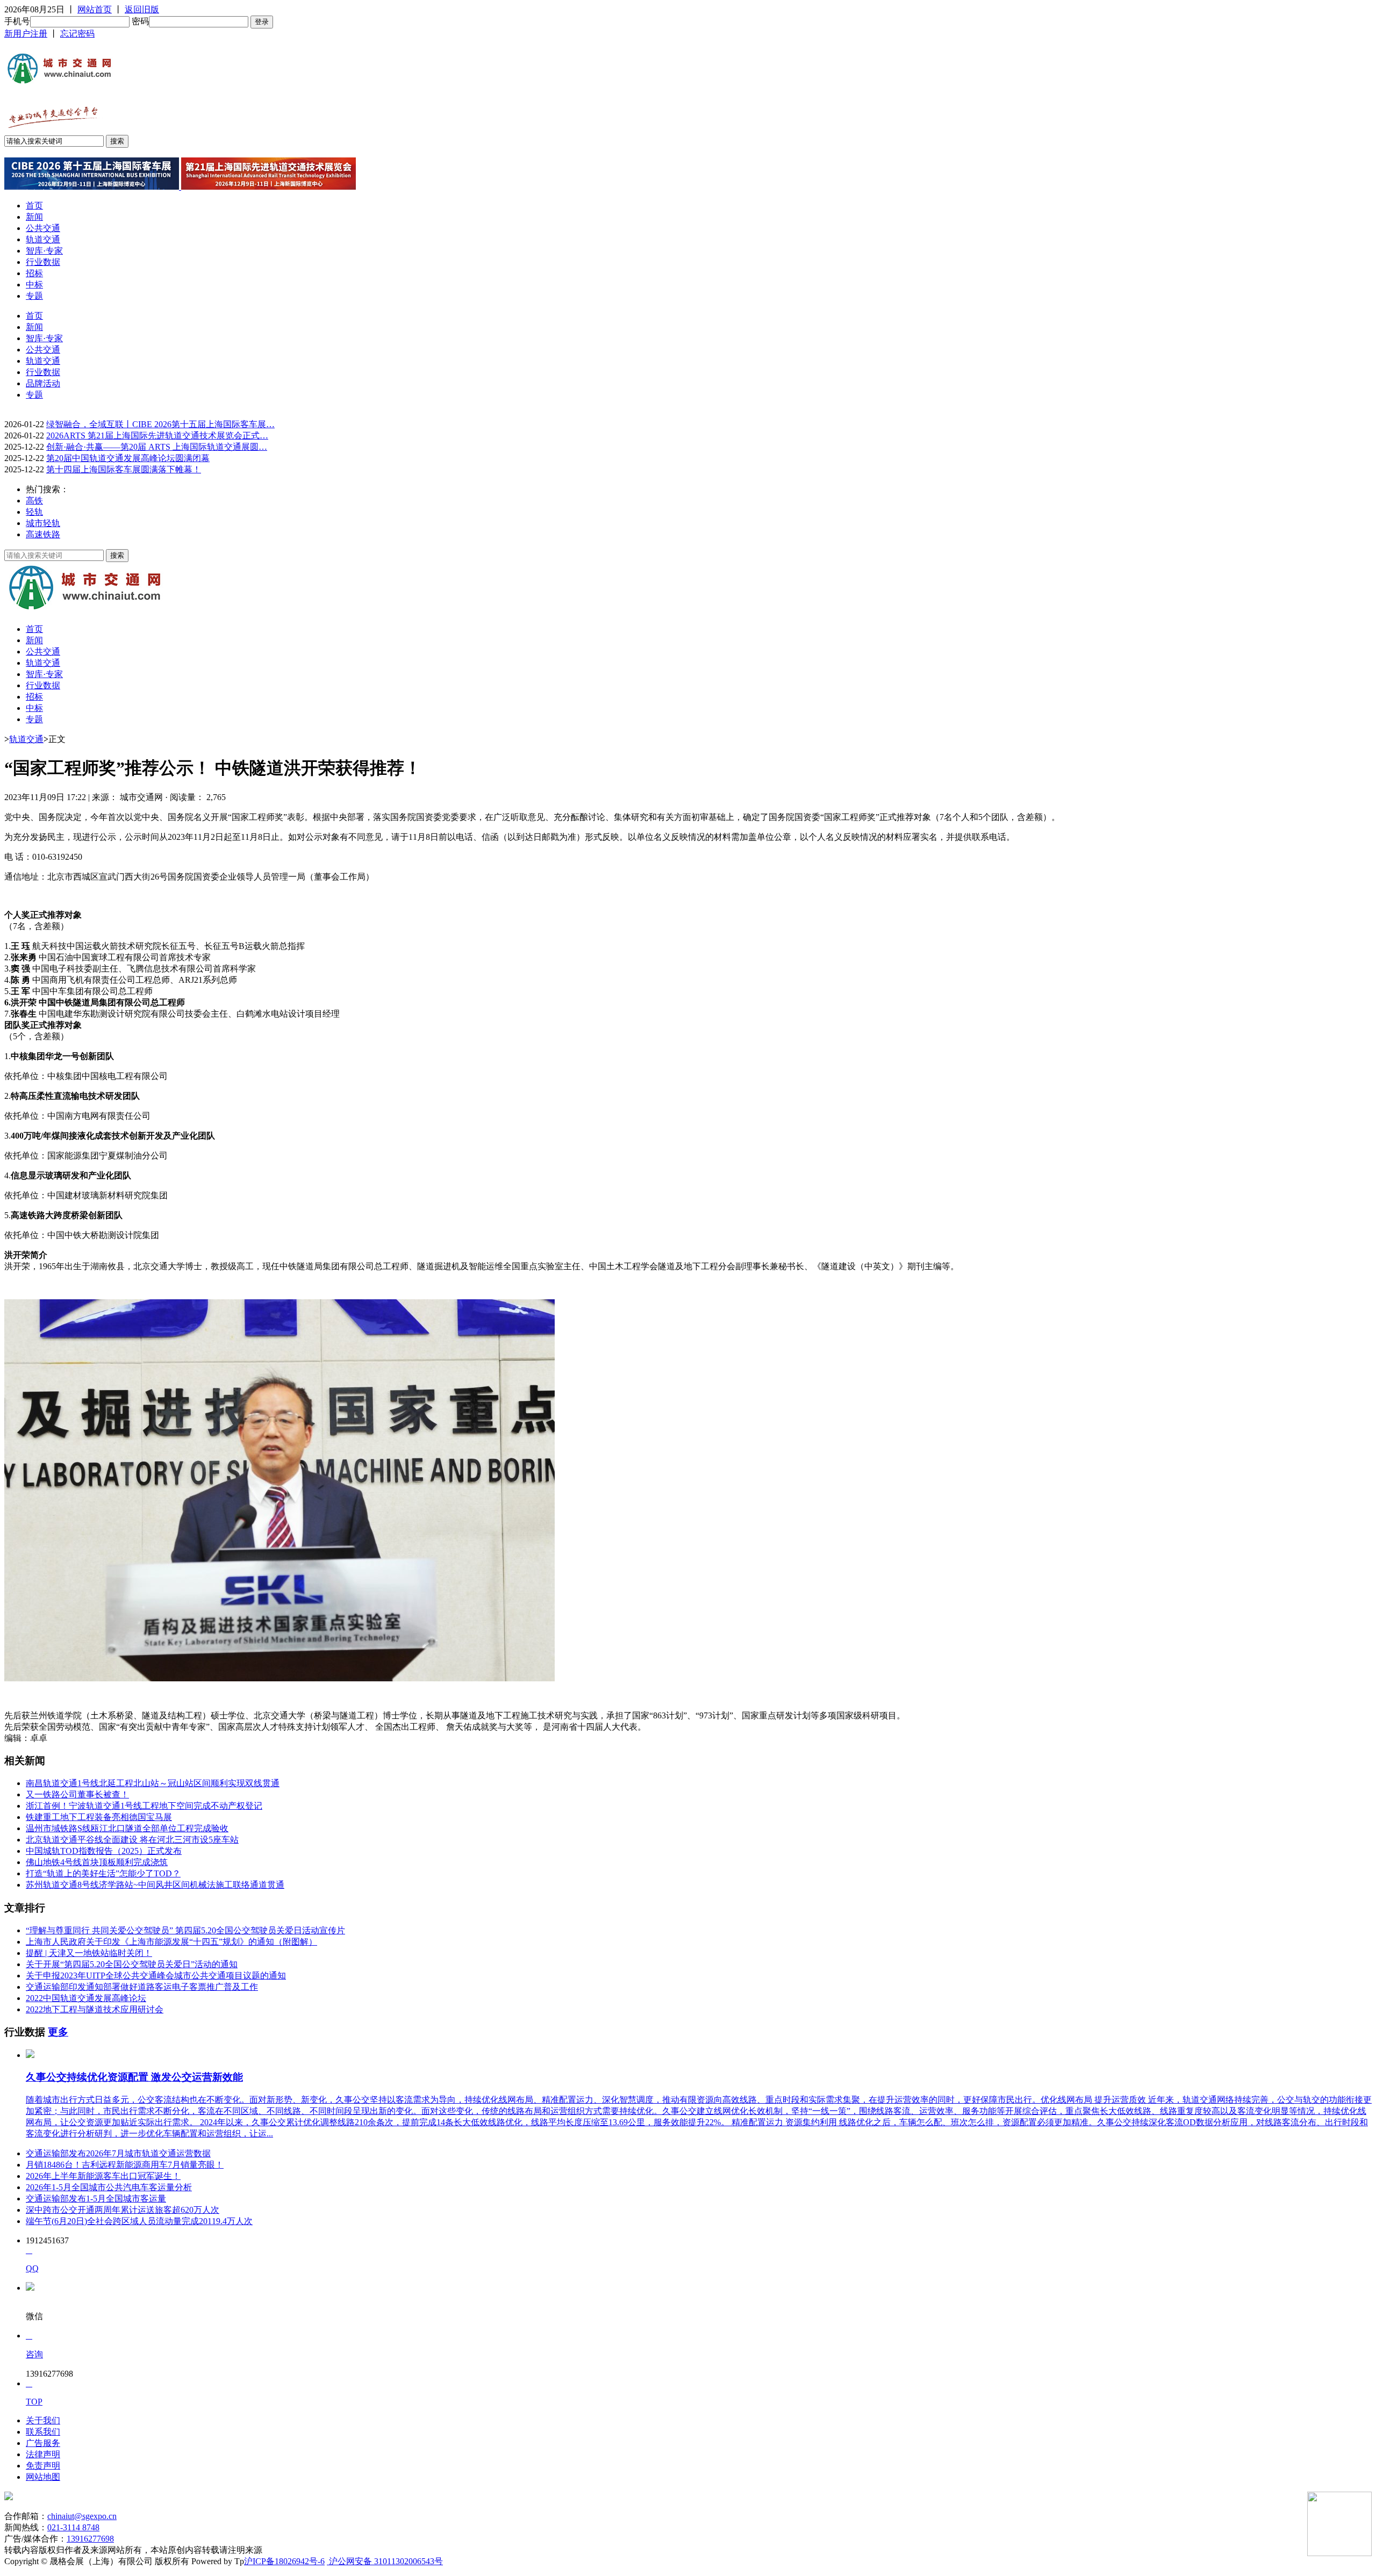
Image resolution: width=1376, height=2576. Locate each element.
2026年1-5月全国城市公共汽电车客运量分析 (109, 2187)
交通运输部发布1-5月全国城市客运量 (96, 2199)
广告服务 (43, 2443)
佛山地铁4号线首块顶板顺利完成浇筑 (97, 1862)
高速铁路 (43, 534)
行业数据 (43, 262)
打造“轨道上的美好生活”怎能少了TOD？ (103, 1873)
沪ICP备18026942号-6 (284, 2561)
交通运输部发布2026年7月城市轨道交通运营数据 (118, 2153)
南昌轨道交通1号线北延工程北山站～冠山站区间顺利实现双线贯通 (153, 1783)
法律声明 (43, 2454)
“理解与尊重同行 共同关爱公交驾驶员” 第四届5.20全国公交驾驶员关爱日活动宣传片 (185, 1930)
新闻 (34, 217)
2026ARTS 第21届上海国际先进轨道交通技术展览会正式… (157, 436)
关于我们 (43, 2420)
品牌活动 (43, 383)
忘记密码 (77, 34)
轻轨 (34, 512)
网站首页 (95, 9)
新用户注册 (26, 34)
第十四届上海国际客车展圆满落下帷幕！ (124, 469)
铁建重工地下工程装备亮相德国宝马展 (99, 1817)
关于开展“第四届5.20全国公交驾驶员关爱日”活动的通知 (132, 1964)
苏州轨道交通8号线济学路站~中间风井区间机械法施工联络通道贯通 (155, 1885)
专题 (34, 296)
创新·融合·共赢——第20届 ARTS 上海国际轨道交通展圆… (157, 447)
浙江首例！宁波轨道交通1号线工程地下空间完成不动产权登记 (144, 1806)
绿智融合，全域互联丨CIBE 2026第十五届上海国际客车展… (160, 424)
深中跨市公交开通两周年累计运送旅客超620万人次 (123, 2210)
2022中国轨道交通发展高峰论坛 (86, 1998)
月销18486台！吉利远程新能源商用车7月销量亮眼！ (125, 2165)
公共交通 (43, 228)
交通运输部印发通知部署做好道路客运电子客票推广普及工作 (142, 1987)
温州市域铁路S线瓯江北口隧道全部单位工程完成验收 (127, 1828)
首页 (34, 206)
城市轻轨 (43, 523)
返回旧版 (142, 9)
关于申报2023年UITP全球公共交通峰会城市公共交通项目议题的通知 (156, 1976)
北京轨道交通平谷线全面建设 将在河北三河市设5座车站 (132, 1840)
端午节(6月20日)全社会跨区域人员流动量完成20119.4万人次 (139, 2221)
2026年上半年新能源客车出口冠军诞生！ (103, 2176)
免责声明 (43, 2466)
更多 (58, 2032)
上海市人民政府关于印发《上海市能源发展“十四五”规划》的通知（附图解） (171, 1942)
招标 (34, 273)
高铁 (34, 501)
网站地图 (43, 2477)
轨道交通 (43, 239)
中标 (34, 285)
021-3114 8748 (73, 2527)
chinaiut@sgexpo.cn (82, 2516)
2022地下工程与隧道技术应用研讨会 (95, 2009)
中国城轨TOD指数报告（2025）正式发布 (104, 1851)
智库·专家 (44, 251)
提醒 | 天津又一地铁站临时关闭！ (89, 1953)
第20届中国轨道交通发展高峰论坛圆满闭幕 (128, 458)
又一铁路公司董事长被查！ (77, 1794)
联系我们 (43, 2432)
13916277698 (90, 2539)
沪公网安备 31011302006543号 (385, 2561)
